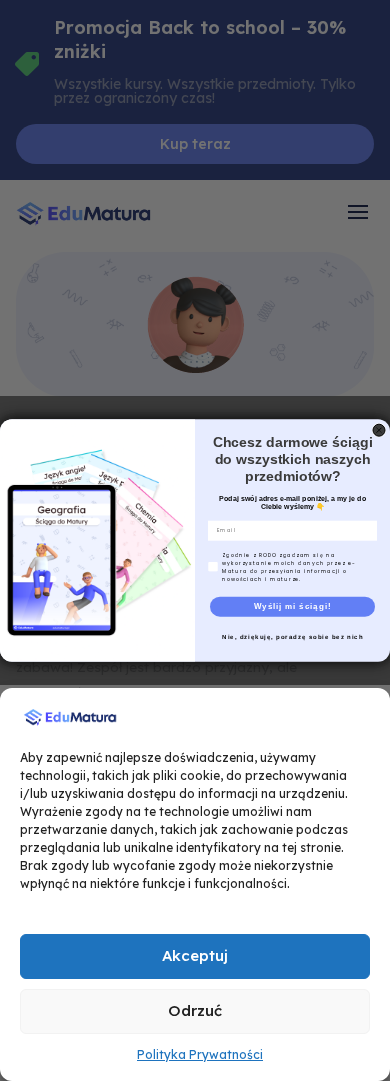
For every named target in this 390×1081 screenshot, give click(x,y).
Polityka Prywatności (200, 1054)
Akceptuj (195, 955)
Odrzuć (195, 1010)
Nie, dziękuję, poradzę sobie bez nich (292, 636)
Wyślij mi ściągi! (293, 606)
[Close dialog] (379, 430)
